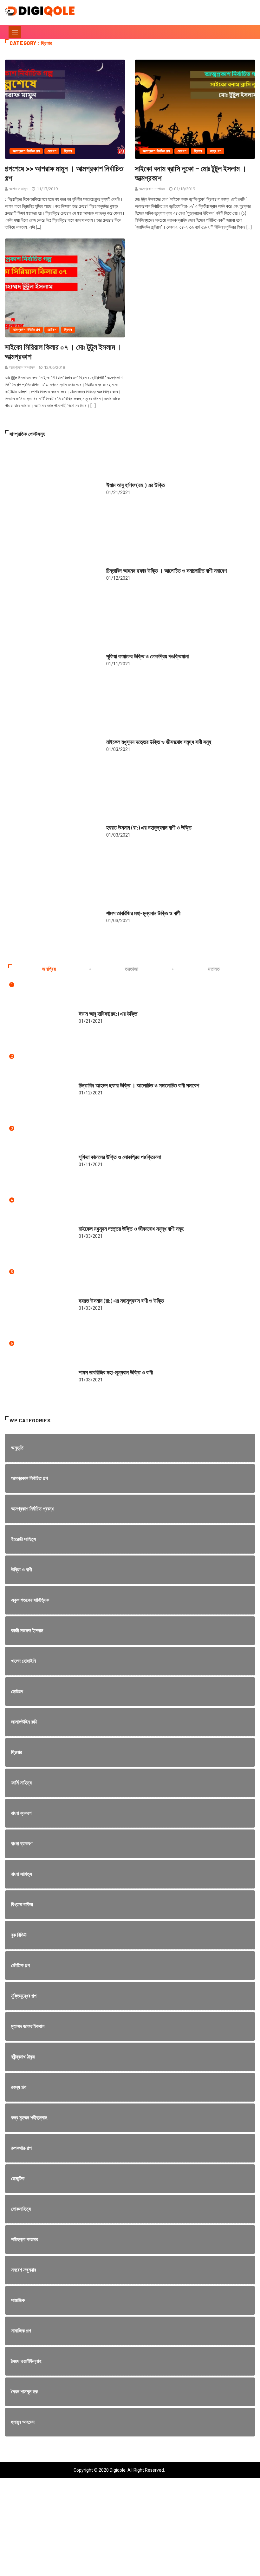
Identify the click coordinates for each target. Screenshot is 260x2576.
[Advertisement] (130, 2532)
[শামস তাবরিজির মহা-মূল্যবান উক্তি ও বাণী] (52, 914)
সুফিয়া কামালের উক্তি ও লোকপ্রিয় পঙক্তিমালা (147, 656)
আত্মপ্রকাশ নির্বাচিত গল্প (26, 151)
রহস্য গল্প (216, 151)
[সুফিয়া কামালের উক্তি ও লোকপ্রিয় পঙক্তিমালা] (52, 657)
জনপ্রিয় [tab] (49, 969)
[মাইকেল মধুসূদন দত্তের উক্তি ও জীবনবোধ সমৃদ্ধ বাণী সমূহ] (52, 742)
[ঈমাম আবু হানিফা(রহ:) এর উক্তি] (52, 485)
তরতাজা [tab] (132, 969)
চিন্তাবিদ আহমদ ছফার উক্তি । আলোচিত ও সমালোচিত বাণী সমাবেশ (166, 571)
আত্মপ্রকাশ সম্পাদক (152, 189)
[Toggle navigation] (15, 32)
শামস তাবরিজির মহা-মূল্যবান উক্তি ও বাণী (143, 913)
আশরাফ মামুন (18, 189)
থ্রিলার (68, 151)
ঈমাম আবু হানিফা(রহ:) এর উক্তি (136, 485)
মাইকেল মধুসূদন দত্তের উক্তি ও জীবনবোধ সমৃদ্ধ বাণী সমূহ (159, 742)
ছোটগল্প (52, 151)
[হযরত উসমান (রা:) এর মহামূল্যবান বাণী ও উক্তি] (52, 828)
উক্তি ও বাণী (114, 479)
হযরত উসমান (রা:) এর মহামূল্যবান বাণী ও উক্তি (149, 827)
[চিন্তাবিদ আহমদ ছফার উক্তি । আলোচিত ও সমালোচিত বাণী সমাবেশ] (52, 571)
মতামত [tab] (214, 969)
